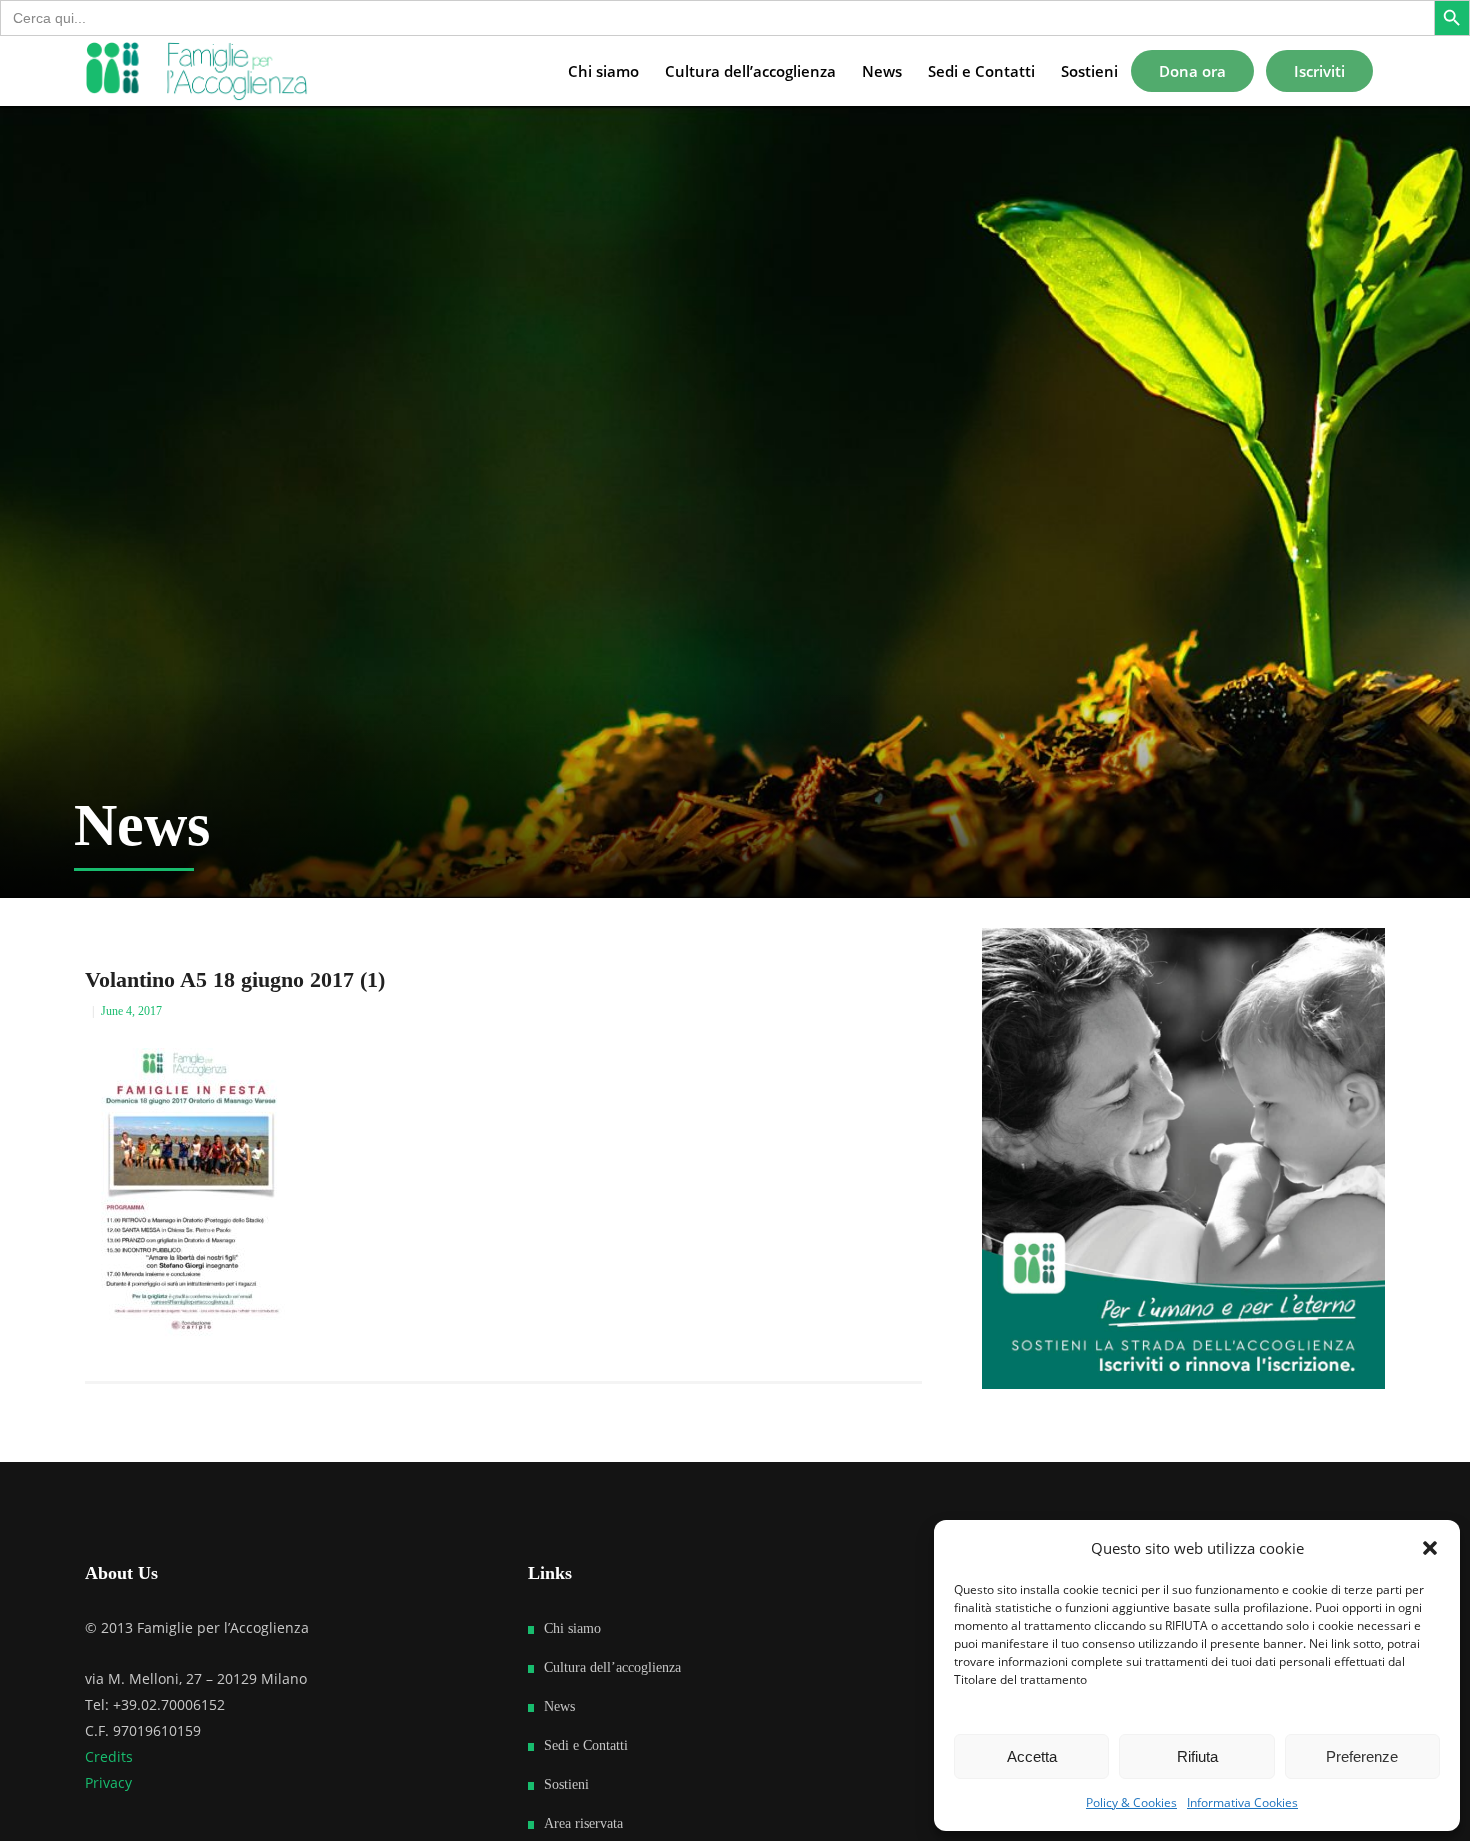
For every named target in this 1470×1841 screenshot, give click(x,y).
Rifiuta (1197, 1756)
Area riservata (583, 1823)
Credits (109, 1756)
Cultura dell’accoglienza (612, 1667)
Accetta (1032, 1756)
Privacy (108, 1782)
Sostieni (566, 1784)
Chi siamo (572, 1628)
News (559, 1706)
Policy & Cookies (1131, 1802)
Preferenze (1362, 1756)
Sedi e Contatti (586, 1745)
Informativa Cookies (1242, 1802)
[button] (1430, 1548)
